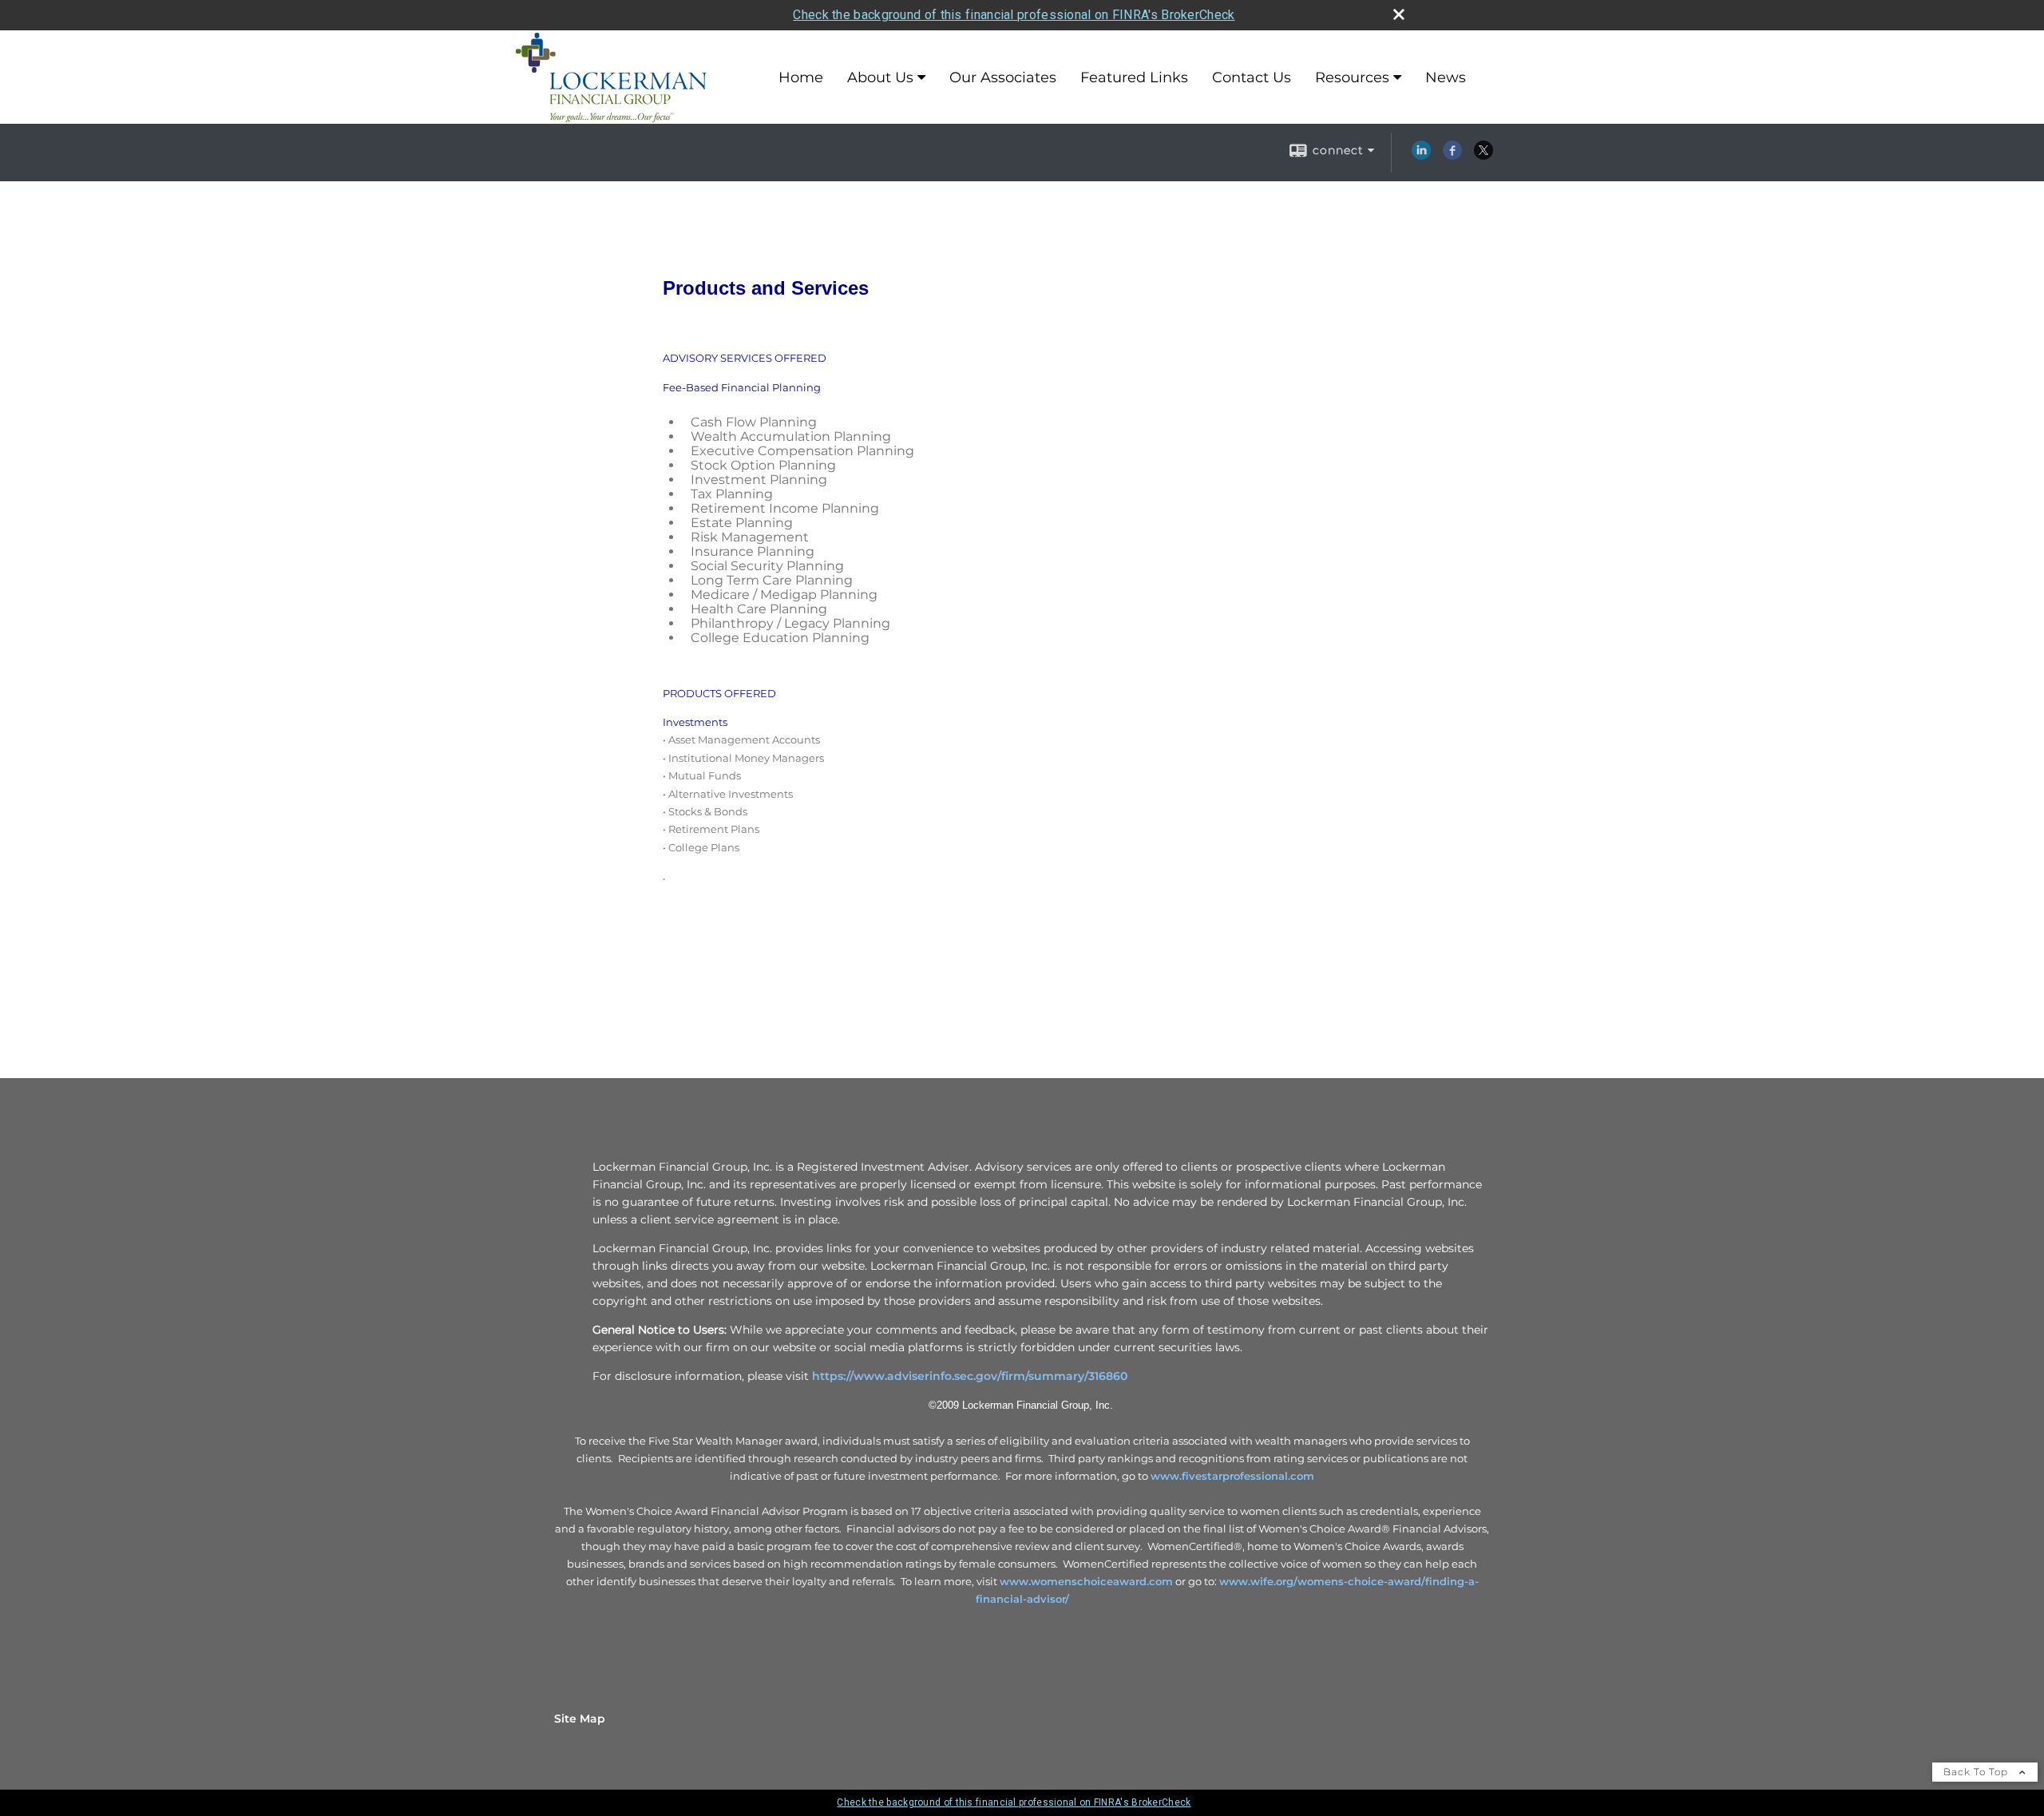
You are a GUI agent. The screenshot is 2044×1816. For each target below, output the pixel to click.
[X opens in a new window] (1483, 156)
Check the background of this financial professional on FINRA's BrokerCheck (1014, 15)
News (1446, 77)
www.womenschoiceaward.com (1086, 1581)
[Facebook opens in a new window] (1452, 156)
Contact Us (1252, 77)
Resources (1352, 77)
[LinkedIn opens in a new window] (1421, 156)
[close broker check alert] (1399, 14)
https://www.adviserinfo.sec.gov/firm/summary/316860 (970, 1376)
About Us (880, 77)
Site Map (580, 1719)
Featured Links (1134, 77)
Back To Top (1977, 1772)
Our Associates (1003, 77)
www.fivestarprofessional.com (1232, 1476)
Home (801, 77)
